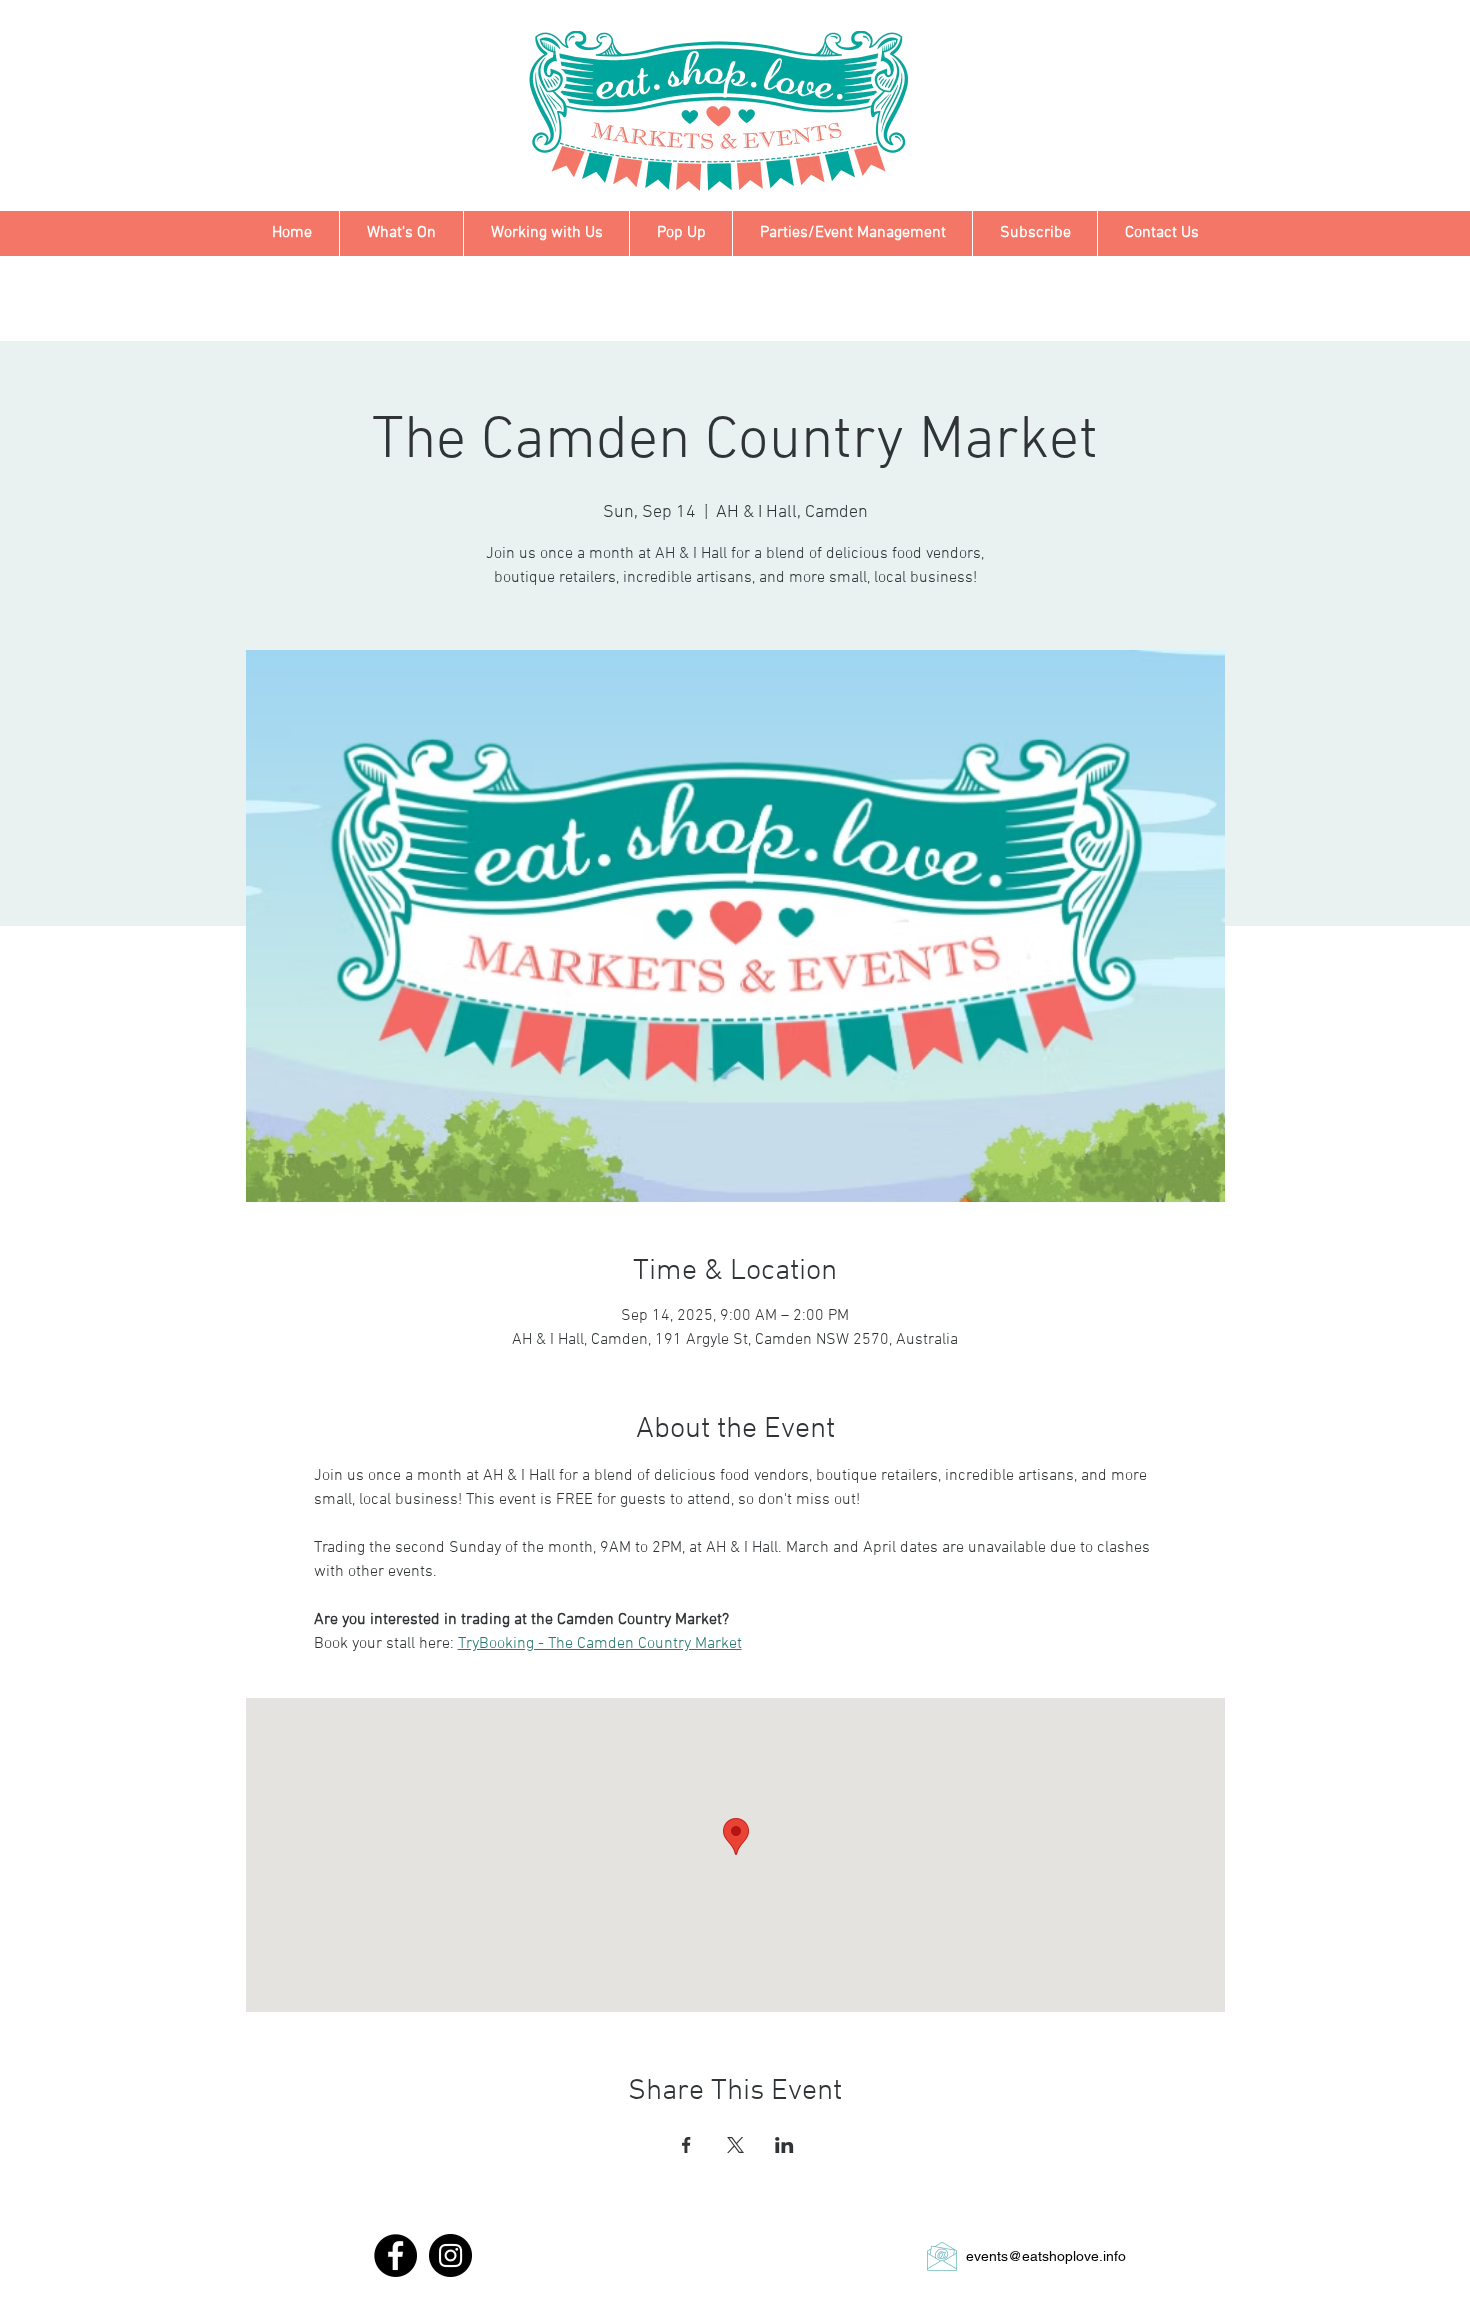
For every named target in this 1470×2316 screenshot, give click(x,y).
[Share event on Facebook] (686, 2145)
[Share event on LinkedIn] (784, 2145)
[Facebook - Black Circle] (395, 2255)
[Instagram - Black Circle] (450, 2255)
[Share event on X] (735, 2145)
